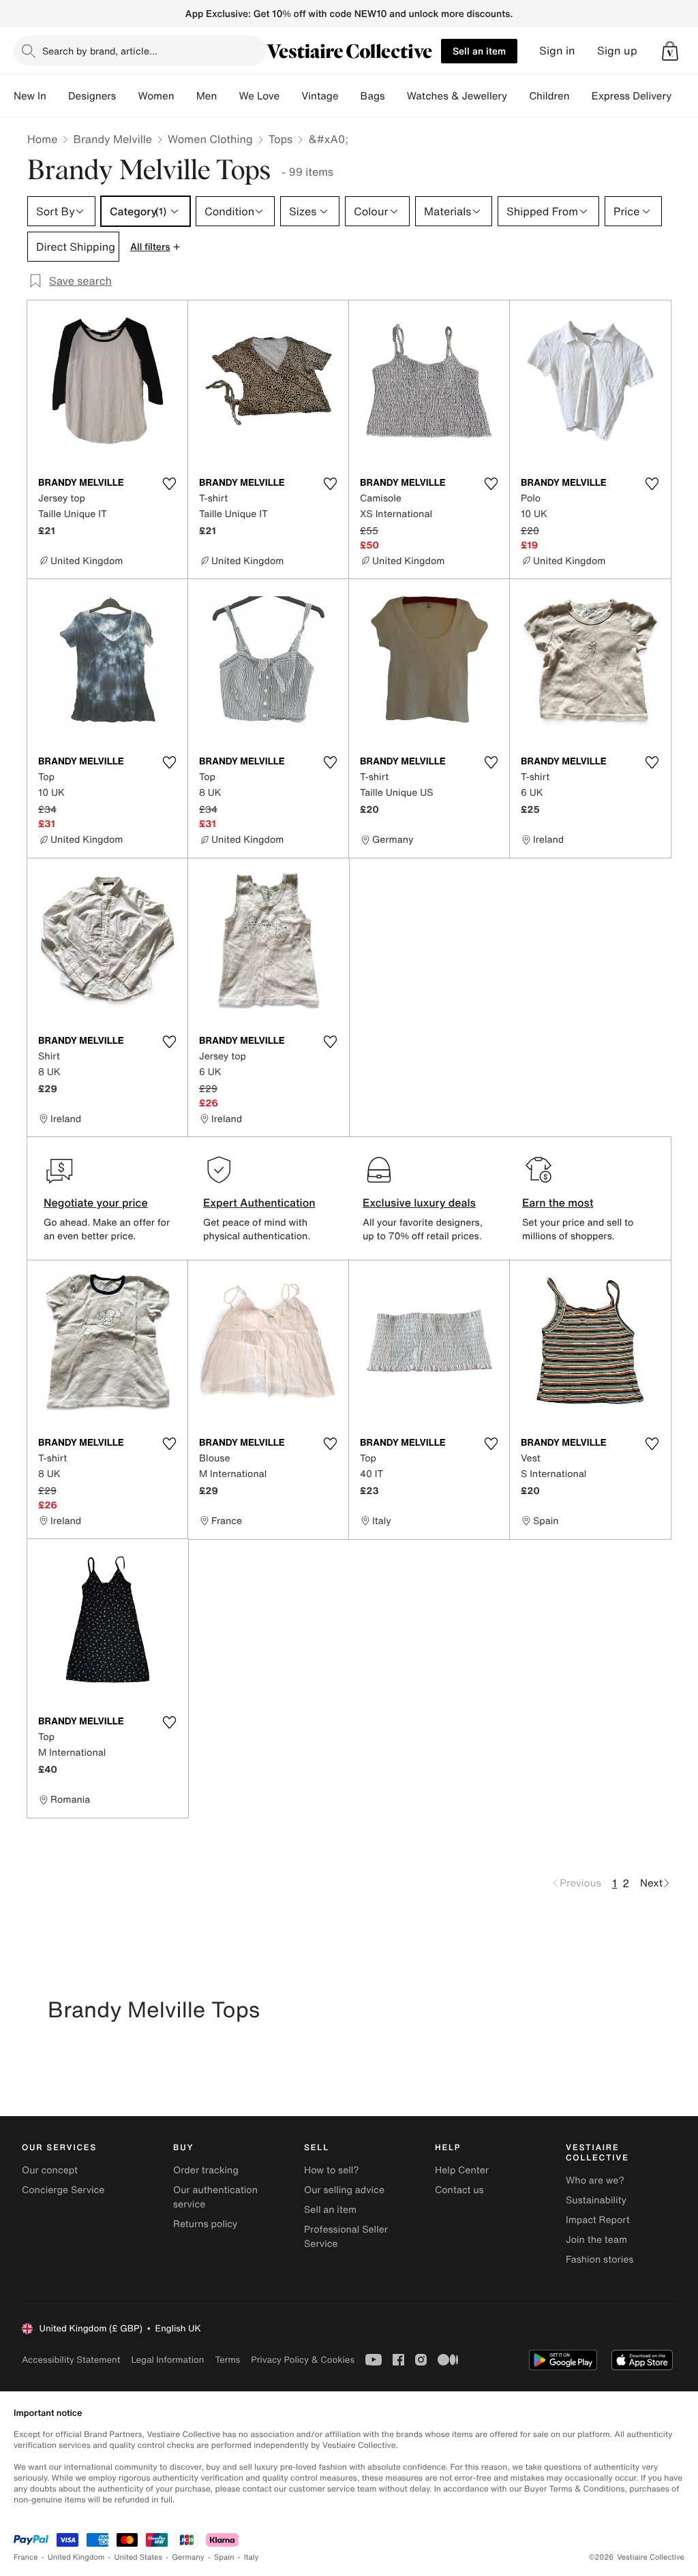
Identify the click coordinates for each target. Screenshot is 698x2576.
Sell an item (479, 51)
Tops (281, 139)
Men (207, 96)
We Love (259, 96)
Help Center (462, 2170)
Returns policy (205, 2224)
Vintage (320, 96)
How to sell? (332, 2170)
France (26, 2557)
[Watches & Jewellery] (518, 96)
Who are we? (595, 2181)
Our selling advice (344, 2190)
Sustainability (596, 2200)
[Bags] (396, 96)
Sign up (617, 51)
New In (30, 96)
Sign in (557, 51)
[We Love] (290, 96)
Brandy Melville (112, 139)
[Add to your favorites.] (169, 484)
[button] (670, 51)
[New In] (57, 96)
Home (42, 139)
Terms (227, 2360)
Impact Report (598, 2220)
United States (139, 2557)
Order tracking (206, 2170)
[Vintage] (350, 96)
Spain (224, 2557)
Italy (252, 2557)
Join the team (596, 2240)
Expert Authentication (259, 1202)
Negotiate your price (96, 1202)
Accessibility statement (71, 2360)
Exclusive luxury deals (419, 1202)
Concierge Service (63, 2190)
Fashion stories (600, 2260)
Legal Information (167, 2360)
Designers (92, 96)
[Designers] (127, 96)
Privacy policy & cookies (303, 2360)
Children (549, 96)
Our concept (50, 2170)
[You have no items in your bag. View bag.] (670, 51)
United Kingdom (76, 2557)
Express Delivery (632, 96)
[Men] (228, 96)
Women (156, 96)
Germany (188, 2557)
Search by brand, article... (100, 51)
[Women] (185, 96)
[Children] (581, 96)
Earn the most (558, 1202)
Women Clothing (210, 139)
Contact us (459, 2190)
